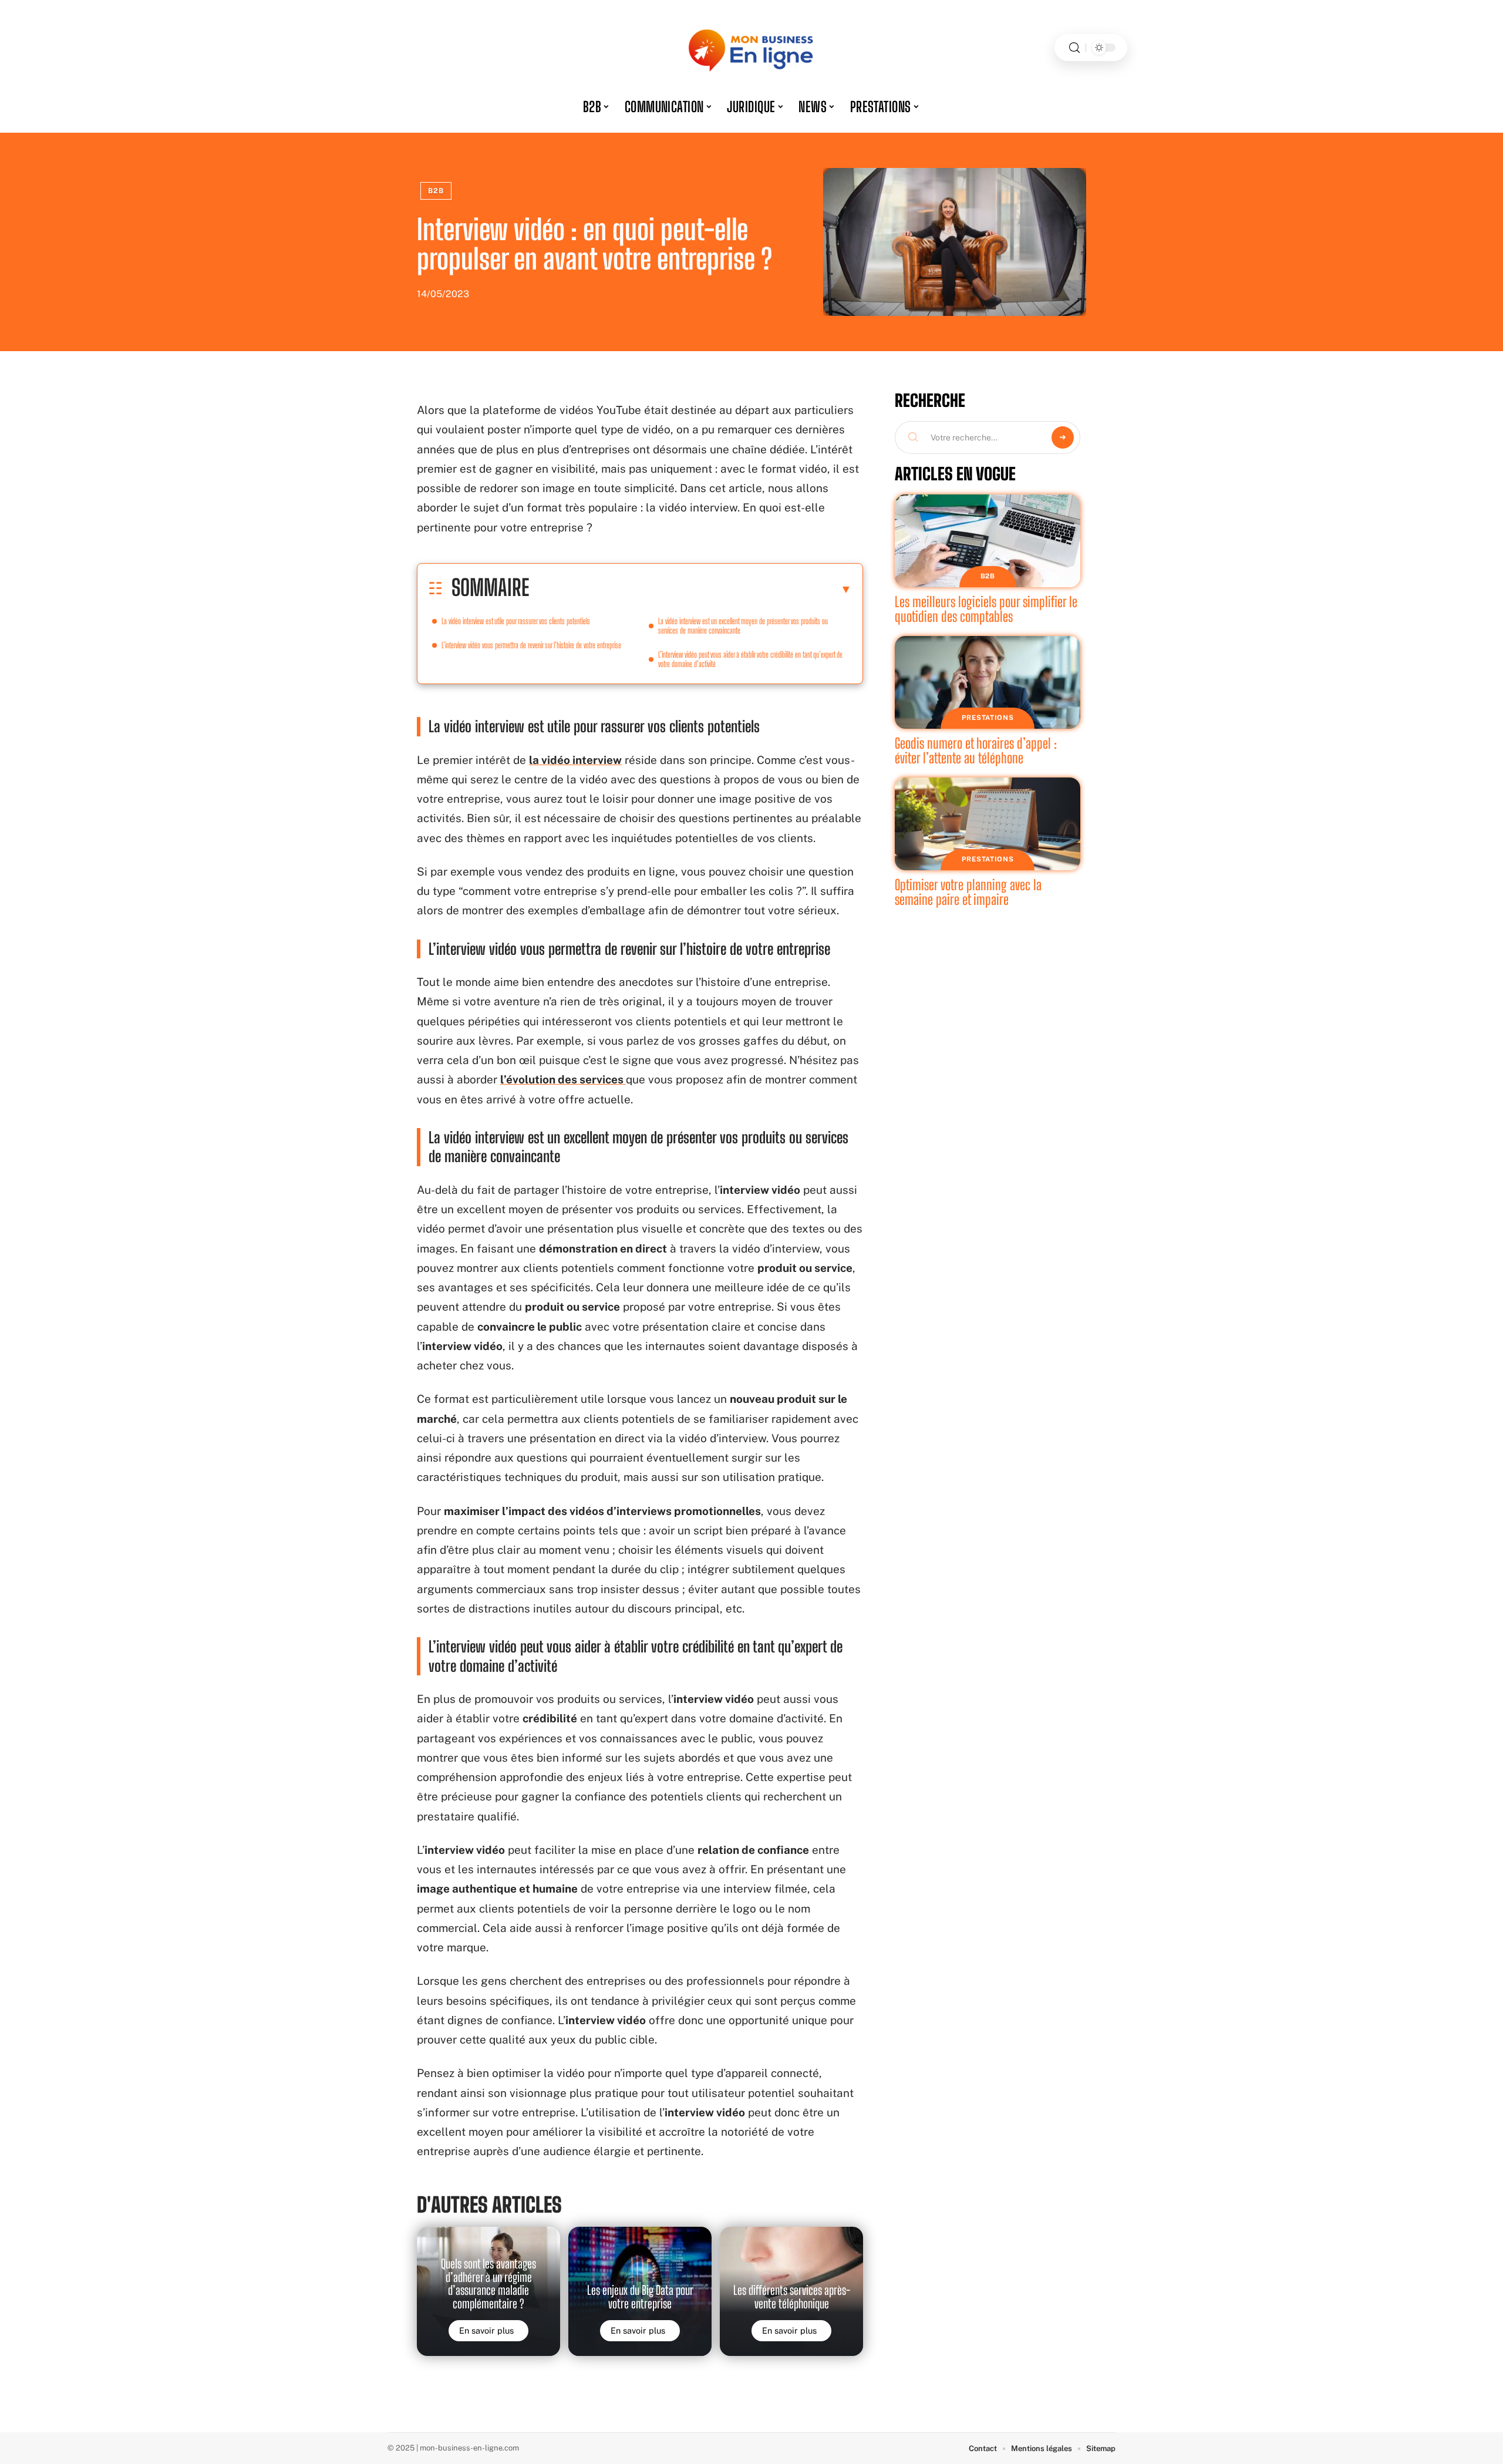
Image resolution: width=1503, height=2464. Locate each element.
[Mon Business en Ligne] (751, 48)
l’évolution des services (563, 1079)
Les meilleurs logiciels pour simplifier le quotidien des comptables (986, 609)
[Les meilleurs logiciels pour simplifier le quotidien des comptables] (988, 541)
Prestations (988, 718)
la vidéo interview (575, 760)
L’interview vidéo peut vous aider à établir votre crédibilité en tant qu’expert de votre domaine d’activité (750, 659)
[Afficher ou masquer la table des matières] (690, 589)
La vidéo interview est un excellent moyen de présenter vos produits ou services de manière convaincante (743, 626)
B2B (436, 191)
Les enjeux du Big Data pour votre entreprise (640, 2297)
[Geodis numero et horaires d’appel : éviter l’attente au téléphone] (988, 682)
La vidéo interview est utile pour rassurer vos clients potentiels (516, 621)
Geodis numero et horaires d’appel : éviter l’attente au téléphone (976, 751)
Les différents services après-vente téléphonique (792, 2297)
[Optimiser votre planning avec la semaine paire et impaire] (988, 824)
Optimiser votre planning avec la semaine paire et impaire (968, 892)
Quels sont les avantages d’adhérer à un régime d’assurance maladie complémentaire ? (488, 2283)
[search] (1074, 48)
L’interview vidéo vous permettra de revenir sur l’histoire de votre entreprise (531, 645)
